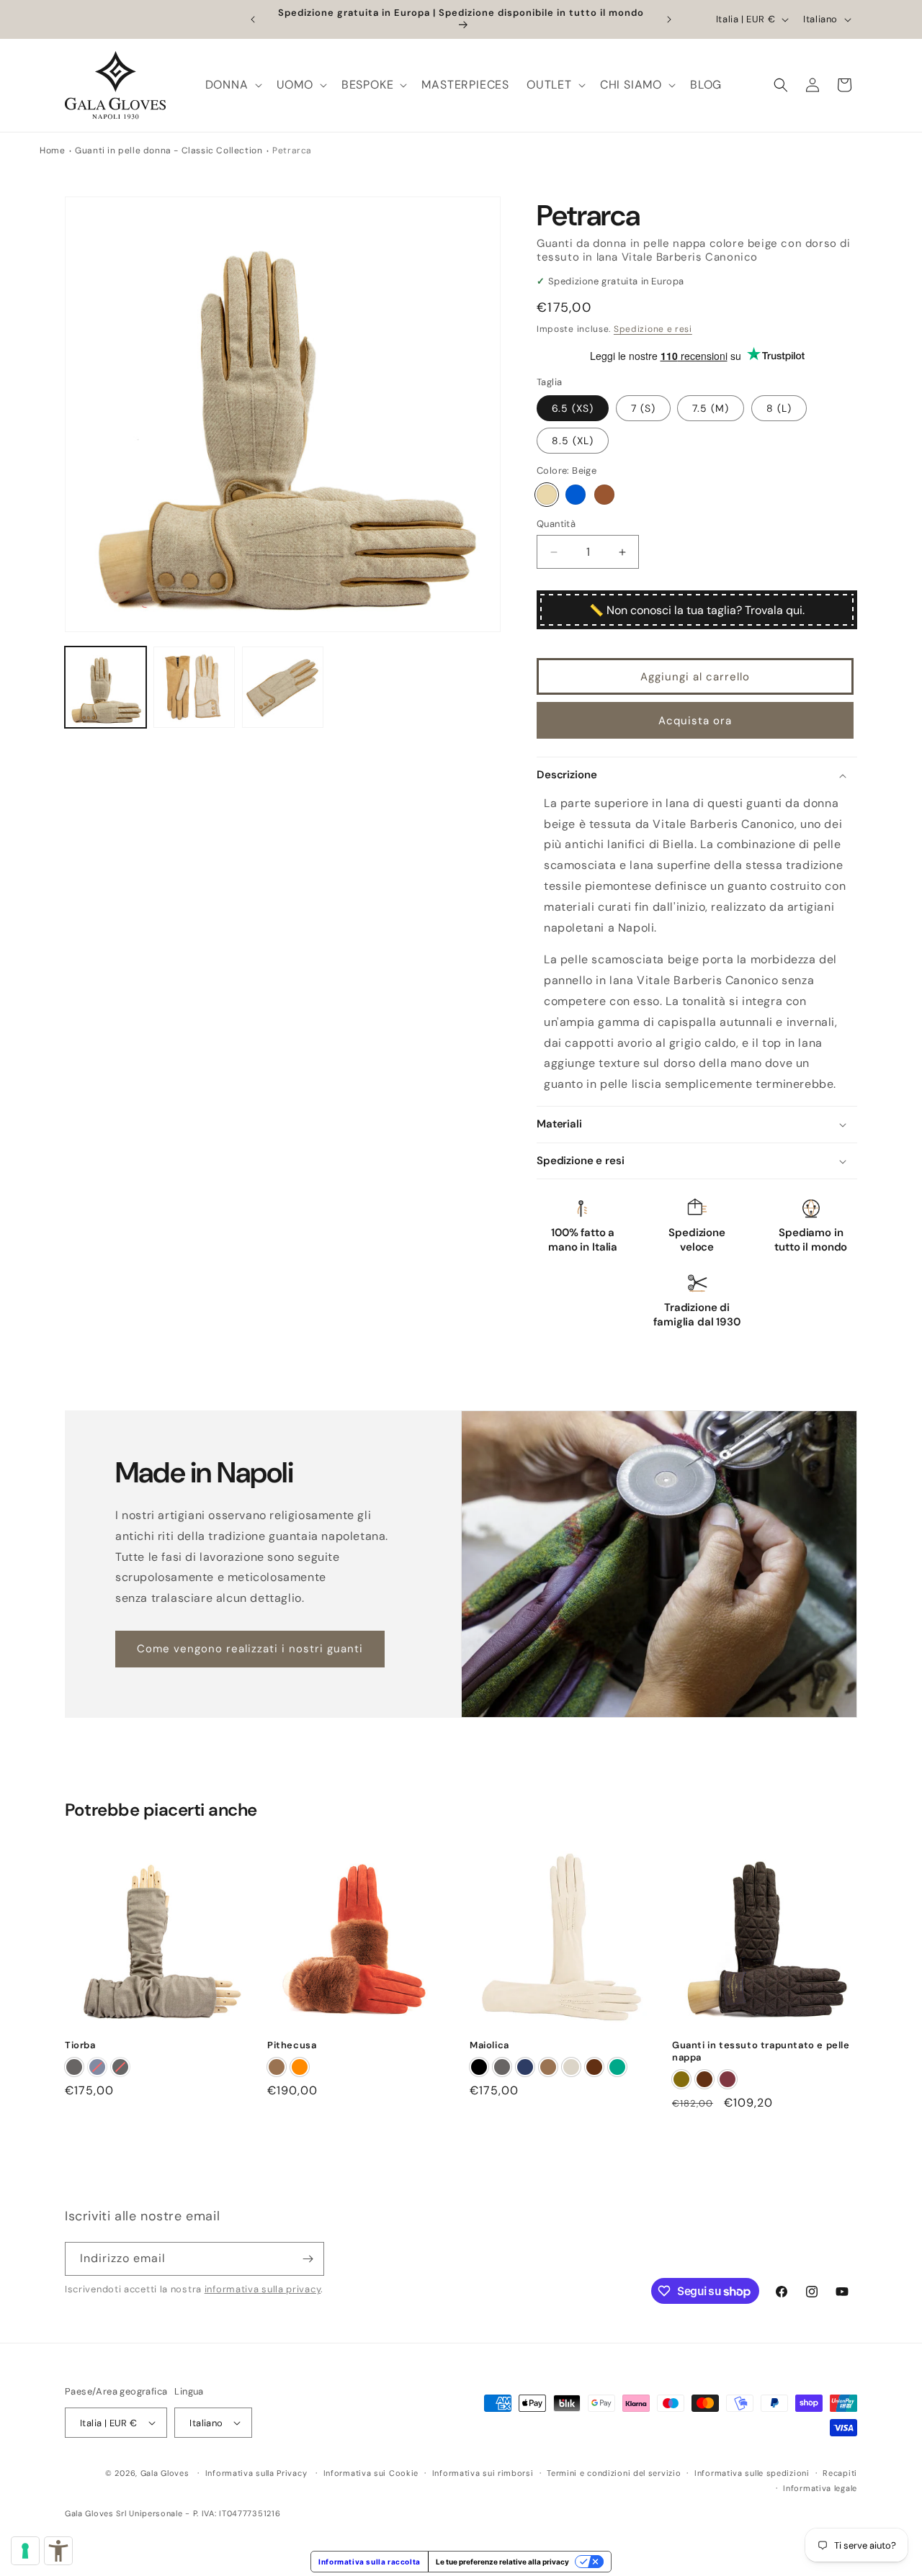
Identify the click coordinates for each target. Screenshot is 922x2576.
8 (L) (779, 409)
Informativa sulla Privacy (256, 2474)
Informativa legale (820, 2488)
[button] (232, 85)
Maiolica (489, 2046)
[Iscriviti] (308, 2260)
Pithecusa (292, 2046)
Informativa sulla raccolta (370, 2562)
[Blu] (576, 495)
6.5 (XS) (573, 409)
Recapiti (840, 2474)
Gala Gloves (165, 2474)
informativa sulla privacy (263, 2289)
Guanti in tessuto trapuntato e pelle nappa (761, 2052)
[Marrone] (604, 495)
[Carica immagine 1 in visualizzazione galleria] (106, 687)
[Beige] (547, 495)
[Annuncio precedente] (253, 19)
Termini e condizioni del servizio (614, 2474)
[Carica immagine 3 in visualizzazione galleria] (283, 687)
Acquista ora (695, 721)
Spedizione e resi (653, 329)
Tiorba (80, 2046)
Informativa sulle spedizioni (752, 2474)
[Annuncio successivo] (669, 19)
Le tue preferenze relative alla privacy (502, 2562)
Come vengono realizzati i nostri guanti (250, 1649)
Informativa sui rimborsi (483, 2474)
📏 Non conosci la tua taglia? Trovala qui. (697, 610)
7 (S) (643, 409)
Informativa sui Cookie (371, 2474)
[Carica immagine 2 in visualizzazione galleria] (194, 687)
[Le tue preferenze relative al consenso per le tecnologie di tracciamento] (25, 2551)
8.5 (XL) (573, 441)
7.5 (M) (711, 409)
